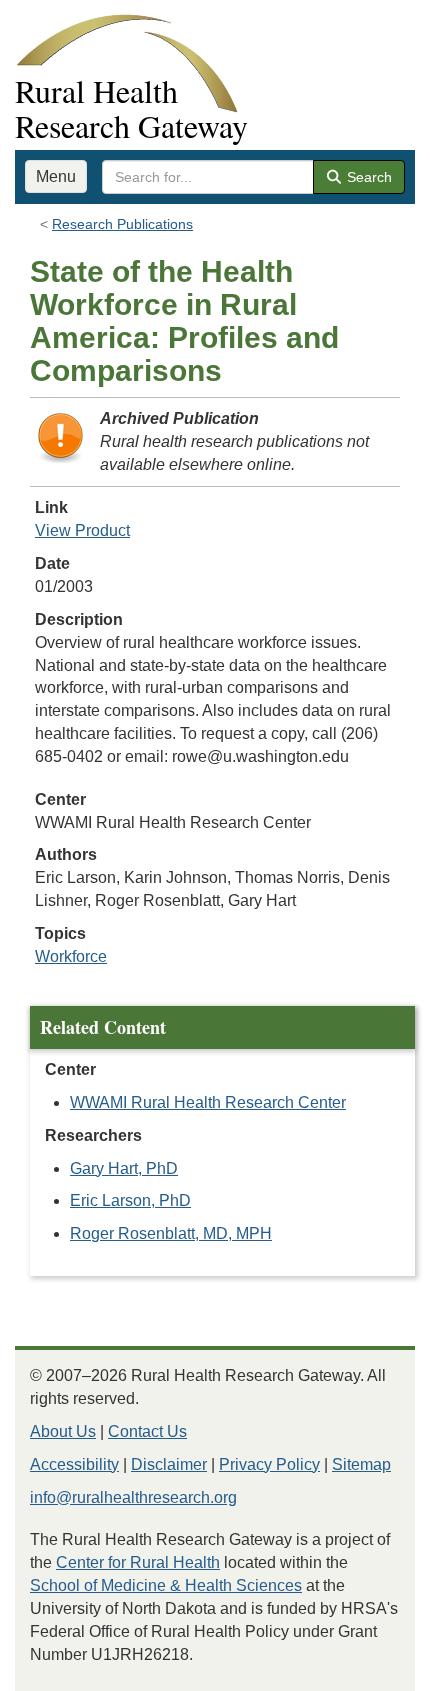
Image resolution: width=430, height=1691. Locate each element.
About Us (63, 1431)
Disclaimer (169, 1464)
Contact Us (147, 1431)
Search (367, 177)
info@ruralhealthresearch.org (133, 1497)
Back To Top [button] (365, 1666)
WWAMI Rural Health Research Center (208, 1102)
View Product (82, 530)
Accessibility (74, 1464)
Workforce (71, 956)
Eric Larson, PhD (130, 1200)
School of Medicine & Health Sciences (166, 1585)
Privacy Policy (269, 1464)
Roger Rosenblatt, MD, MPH (171, 1233)
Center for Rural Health (138, 1562)
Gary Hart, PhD (124, 1168)
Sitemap (361, 1464)
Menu (56, 176)
